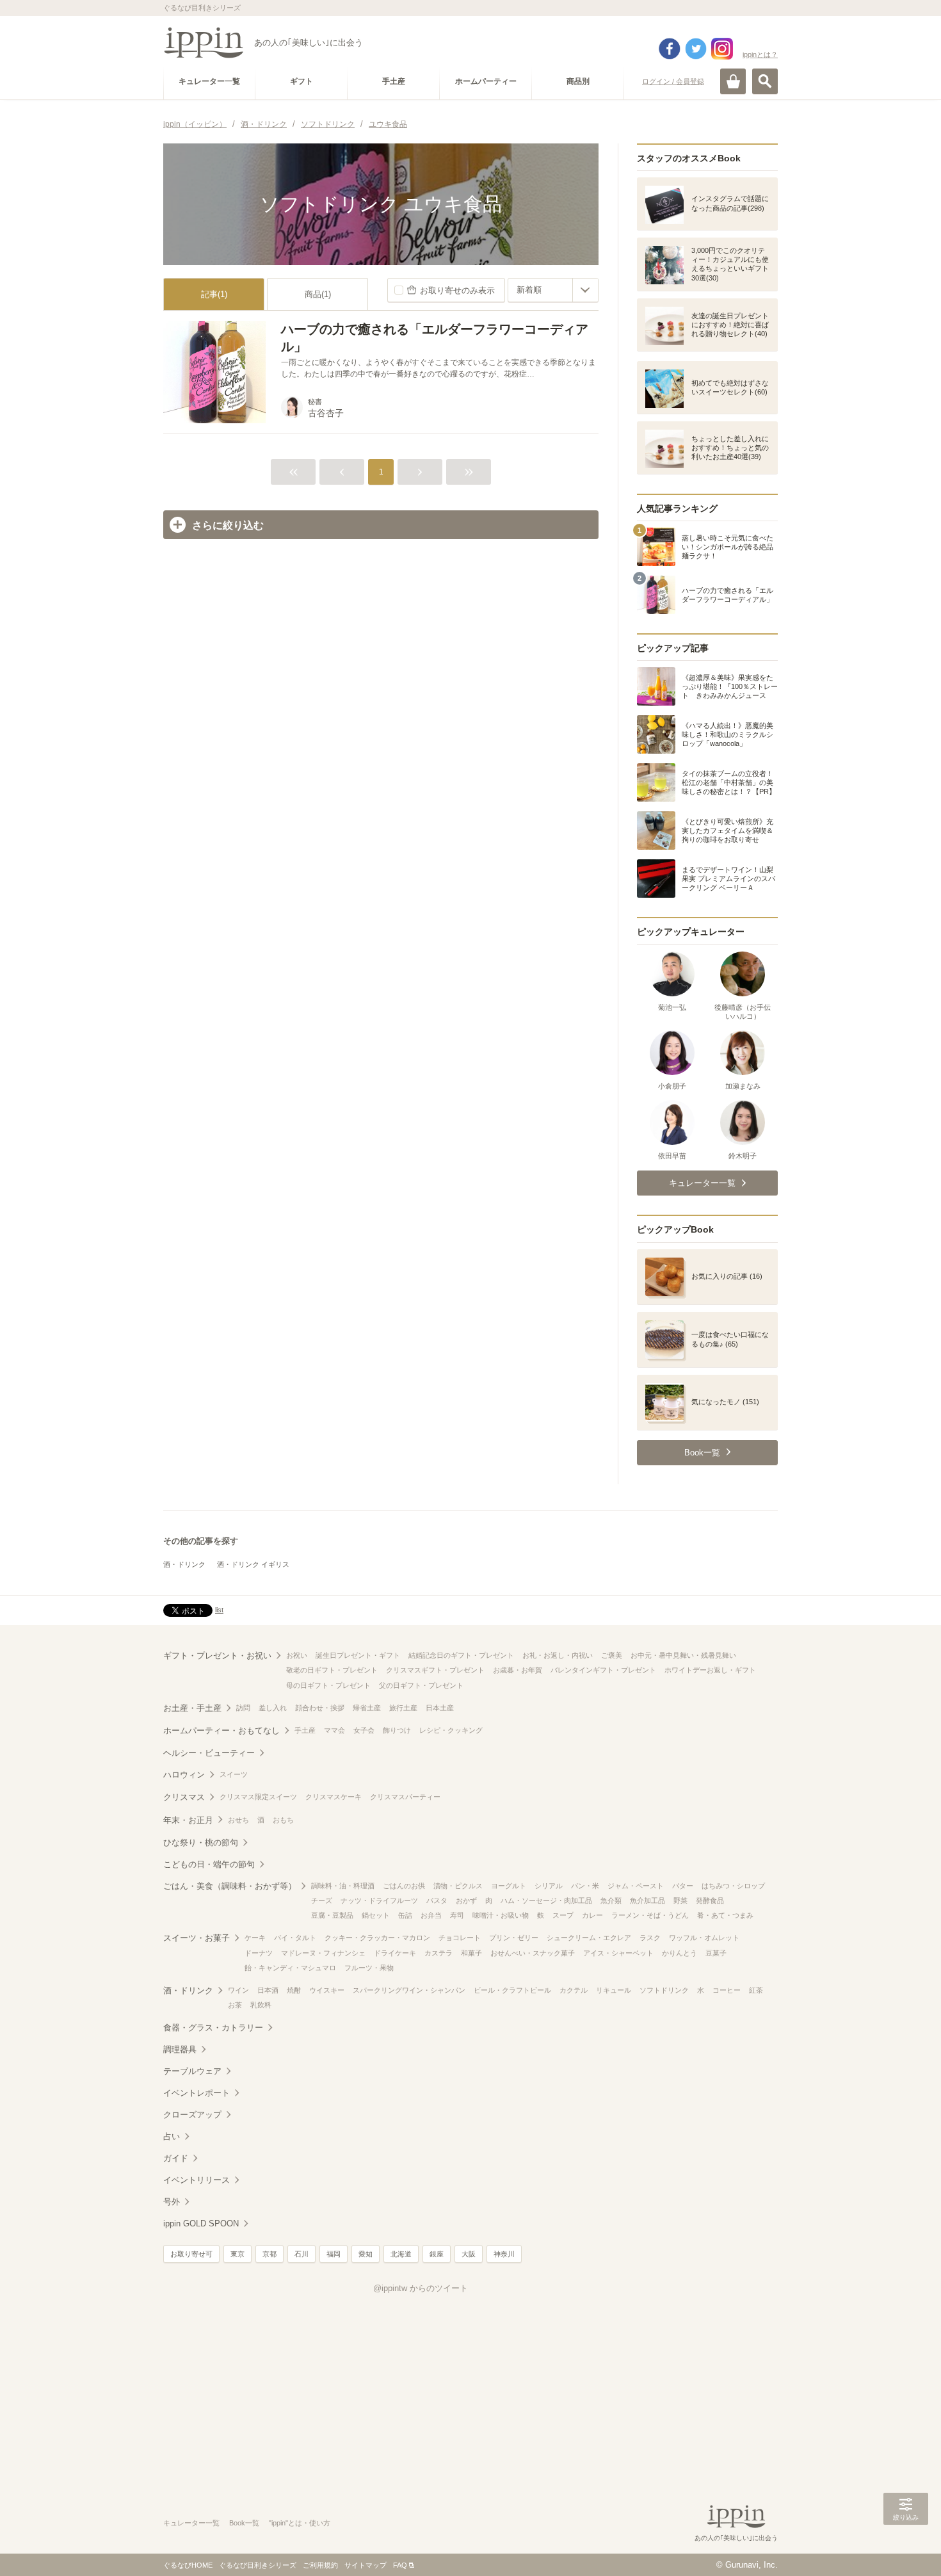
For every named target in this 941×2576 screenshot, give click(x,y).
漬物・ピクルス (458, 1886)
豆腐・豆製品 (332, 1915)
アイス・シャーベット (618, 1953)
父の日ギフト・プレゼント (421, 1685)
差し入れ (273, 1708)
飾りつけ (397, 1730)
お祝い (297, 1655)
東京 (237, 2254)
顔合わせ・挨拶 (320, 1708)
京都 (269, 2254)
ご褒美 (612, 1655)
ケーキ (255, 1938)
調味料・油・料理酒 (343, 1886)
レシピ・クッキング (451, 1730)
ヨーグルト (509, 1886)
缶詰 (405, 1915)
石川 (302, 2254)
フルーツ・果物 (369, 1968)
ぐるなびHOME (188, 2565)
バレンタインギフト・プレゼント (603, 1670)
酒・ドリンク (184, 1564)
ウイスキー (327, 1990)
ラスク (650, 1938)
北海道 (401, 2254)
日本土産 (440, 1708)
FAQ (400, 2565)
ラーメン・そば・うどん (650, 1915)
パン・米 (585, 1886)
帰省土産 (367, 1708)
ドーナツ (259, 1953)
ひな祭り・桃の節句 (201, 1843)
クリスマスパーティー (405, 1797)
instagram (722, 49)
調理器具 (180, 2049)
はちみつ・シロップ (733, 1886)
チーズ (322, 1900)
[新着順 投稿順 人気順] (553, 290)
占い (172, 2136)
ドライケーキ (395, 1953)
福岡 (334, 2254)
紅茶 (756, 1990)
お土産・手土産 (192, 1708)
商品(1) (318, 294)
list (219, 1610)
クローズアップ (192, 2115)
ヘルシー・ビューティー (209, 1753)
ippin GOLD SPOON (201, 2224)
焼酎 (294, 1990)
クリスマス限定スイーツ (258, 1797)
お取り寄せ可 (191, 2254)
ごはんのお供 (404, 1886)
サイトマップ (366, 2565)
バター (683, 1886)
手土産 (305, 1730)
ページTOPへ (906, 2547)
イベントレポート (197, 2093)
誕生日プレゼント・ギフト (358, 1655)
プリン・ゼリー (514, 1938)
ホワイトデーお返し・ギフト (710, 1670)
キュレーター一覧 (191, 2523)
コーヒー (727, 1990)
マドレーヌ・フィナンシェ (323, 1953)
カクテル (574, 1990)
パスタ (437, 1900)
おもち (283, 1820)
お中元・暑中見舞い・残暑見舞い (683, 1655)
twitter (696, 49)
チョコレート (460, 1938)
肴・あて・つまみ (725, 1915)
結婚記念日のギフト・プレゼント (461, 1655)
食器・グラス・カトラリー (213, 2028)
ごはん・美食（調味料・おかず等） (230, 1886)
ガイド (176, 2158)
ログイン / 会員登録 (673, 81)
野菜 (680, 1900)
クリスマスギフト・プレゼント (435, 1670)
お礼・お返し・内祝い (558, 1655)
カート (733, 81)
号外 (172, 2202)
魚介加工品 (647, 1900)
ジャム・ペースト (636, 1886)
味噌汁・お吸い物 (501, 1915)
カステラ (438, 1953)
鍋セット (376, 1915)
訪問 (243, 1708)
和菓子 (471, 1953)
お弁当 (431, 1915)
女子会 (364, 1730)
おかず (466, 1900)
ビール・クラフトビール (512, 1990)
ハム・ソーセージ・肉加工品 (546, 1900)
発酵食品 (710, 1900)
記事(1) (214, 294)
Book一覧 (244, 2523)
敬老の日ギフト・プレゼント (332, 1670)
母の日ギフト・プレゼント (328, 1685)
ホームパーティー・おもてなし (221, 1730)
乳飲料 (261, 2005)
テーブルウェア (192, 2071)
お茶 (235, 2005)
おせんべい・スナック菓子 (533, 1953)
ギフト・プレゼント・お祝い (217, 1656)
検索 (765, 81)
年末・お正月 (188, 1820)
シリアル (549, 1886)
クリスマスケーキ (334, 1797)
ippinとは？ (760, 54)
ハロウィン (184, 1775)
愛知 (366, 2254)
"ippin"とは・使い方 (300, 2523)
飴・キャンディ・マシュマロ (290, 1968)
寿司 (457, 1915)
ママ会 (334, 1730)
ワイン (238, 1990)
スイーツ (234, 1774)
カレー (592, 1915)
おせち (238, 1820)
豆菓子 (716, 1953)
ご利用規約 (320, 2565)
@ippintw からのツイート (421, 2288)
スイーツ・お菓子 (197, 1938)
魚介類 (611, 1900)
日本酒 (268, 1990)
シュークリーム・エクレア (589, 1938)
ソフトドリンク (664, 1990)
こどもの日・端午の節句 (209, 1864)
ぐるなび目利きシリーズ (258, 2565)
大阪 (469, 2254)
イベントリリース (197, 2180)
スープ (563, 1915)
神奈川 (504, 2254)
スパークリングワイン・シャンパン (409, 1990)
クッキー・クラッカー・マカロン (377, 1938)
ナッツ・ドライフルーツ (379, 1900)
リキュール (614, 1990)
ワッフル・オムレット (704, 1938)
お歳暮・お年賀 (518, 1670)
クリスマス (184, 1797)
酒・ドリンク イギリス (253, 1564)
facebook (670, 49)
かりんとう (680, 1953)
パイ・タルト (295, 1938)
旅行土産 (403, 1708)
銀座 (437, 2254)
